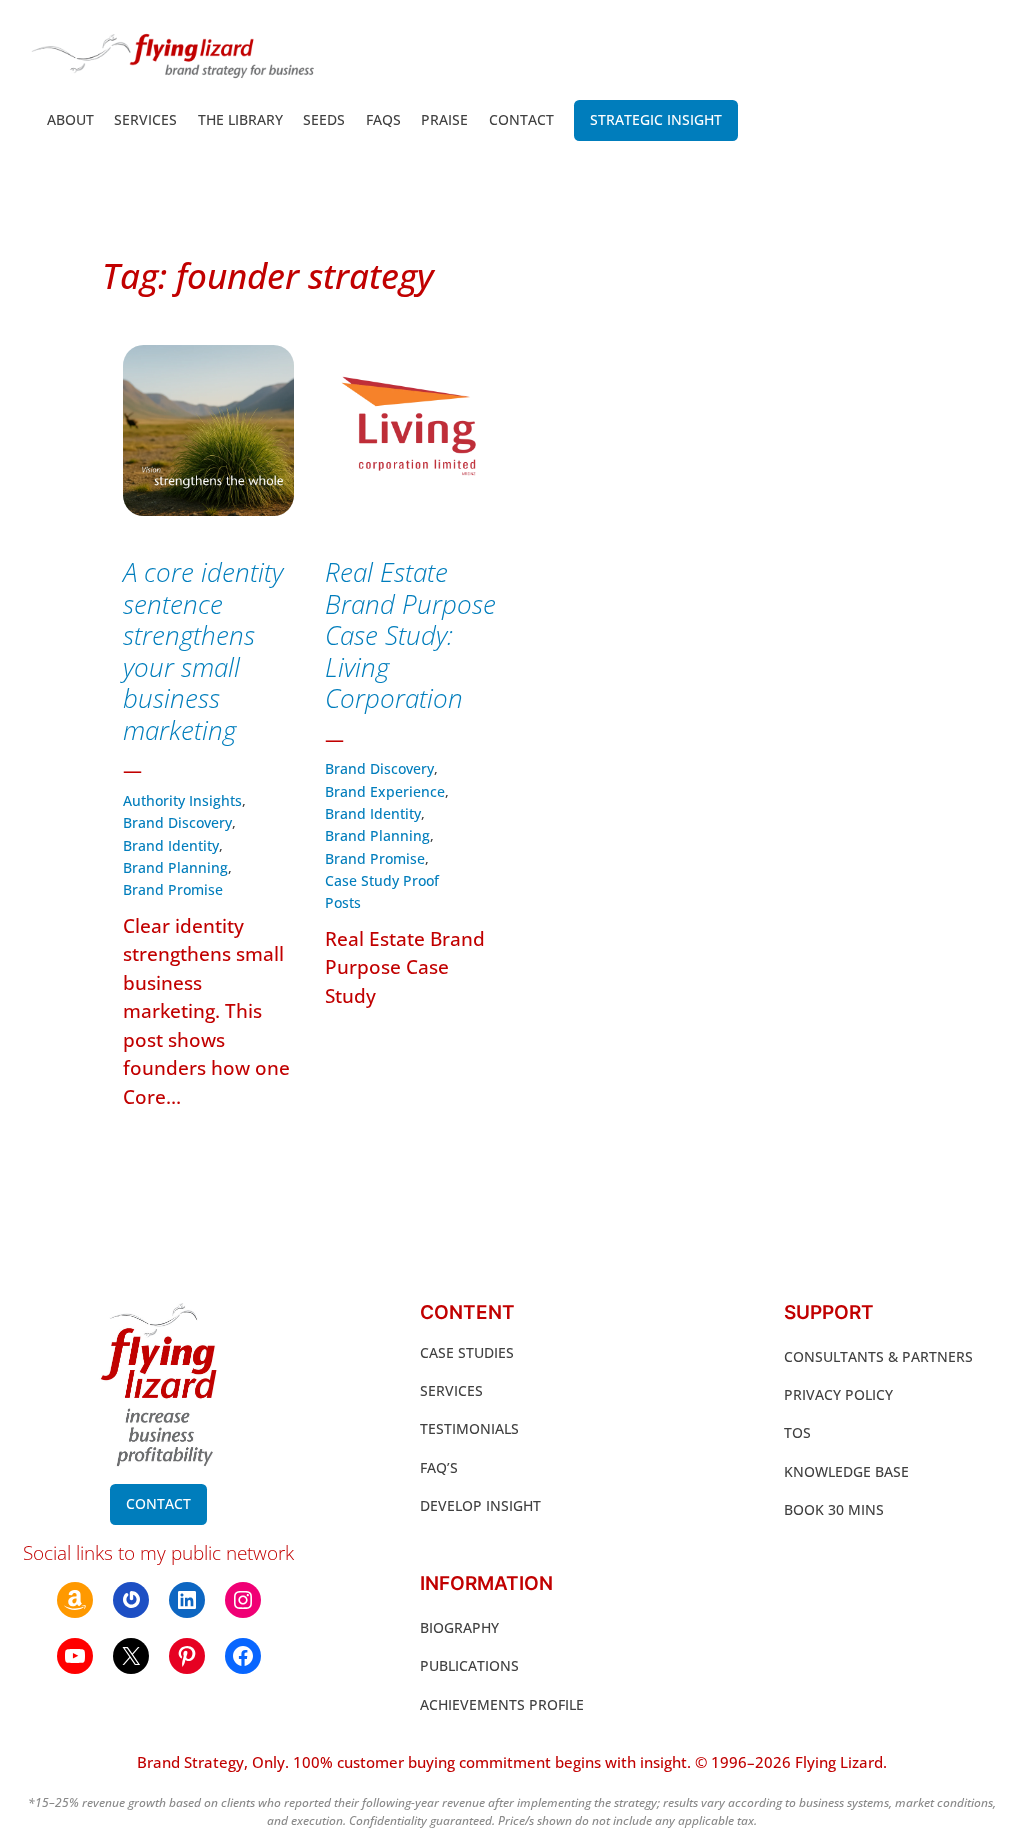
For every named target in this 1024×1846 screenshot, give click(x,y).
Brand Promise (173, 889)
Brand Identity (171, 845)
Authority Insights (182, 800)
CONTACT (158, 1503)
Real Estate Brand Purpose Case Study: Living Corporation (410, 636)
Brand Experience (385, 791)
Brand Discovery (177, 822)
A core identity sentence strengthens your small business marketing (203, 651)
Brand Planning (175, 867)
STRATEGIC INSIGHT (656, 119)
